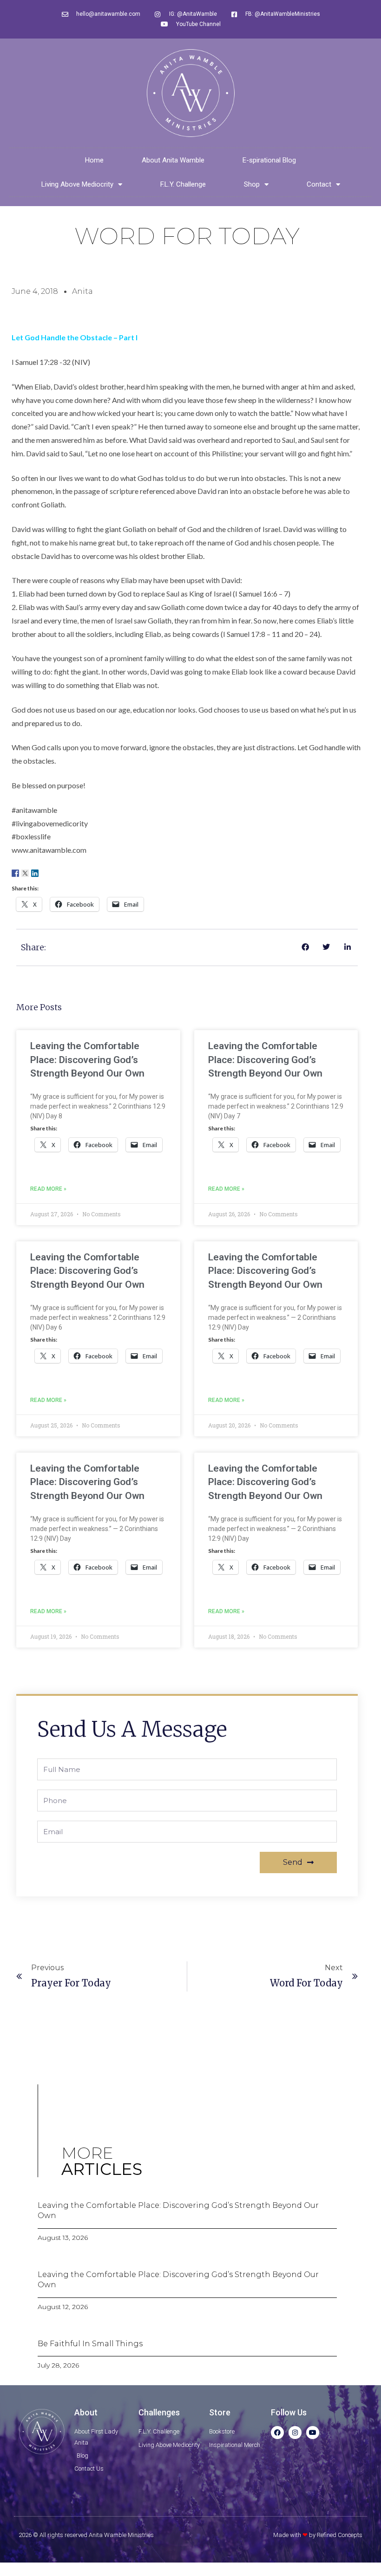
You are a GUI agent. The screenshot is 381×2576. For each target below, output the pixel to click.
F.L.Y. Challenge (183, 184)
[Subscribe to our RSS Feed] (45, 873)
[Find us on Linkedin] (35, 873)
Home (94, 160)
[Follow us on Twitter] (25, 873)
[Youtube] (313, 2433)
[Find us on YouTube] (54, 873)
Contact (319, 184)
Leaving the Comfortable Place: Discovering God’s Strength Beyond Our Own (87, 1060)
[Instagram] (295, 2433)
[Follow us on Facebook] (15, 873)
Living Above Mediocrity (77, 184)
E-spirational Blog (269, 160)
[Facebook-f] (277, 2433)
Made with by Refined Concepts (318, 2535)
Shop (252, 184)
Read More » (48, 1189)
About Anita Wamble (173, 160)
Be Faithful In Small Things (90, 2344)
